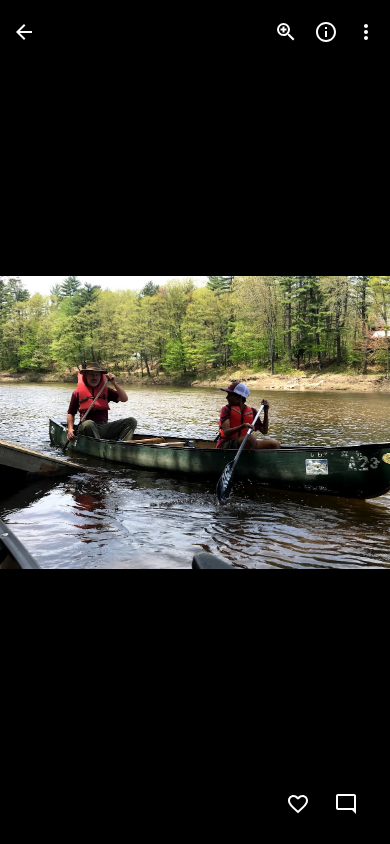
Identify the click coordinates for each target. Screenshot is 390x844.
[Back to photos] (24, 32)
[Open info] (326, 32)
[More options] (366, 32)
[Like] (298, 804)
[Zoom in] (286, 32)
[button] (56, 422)
